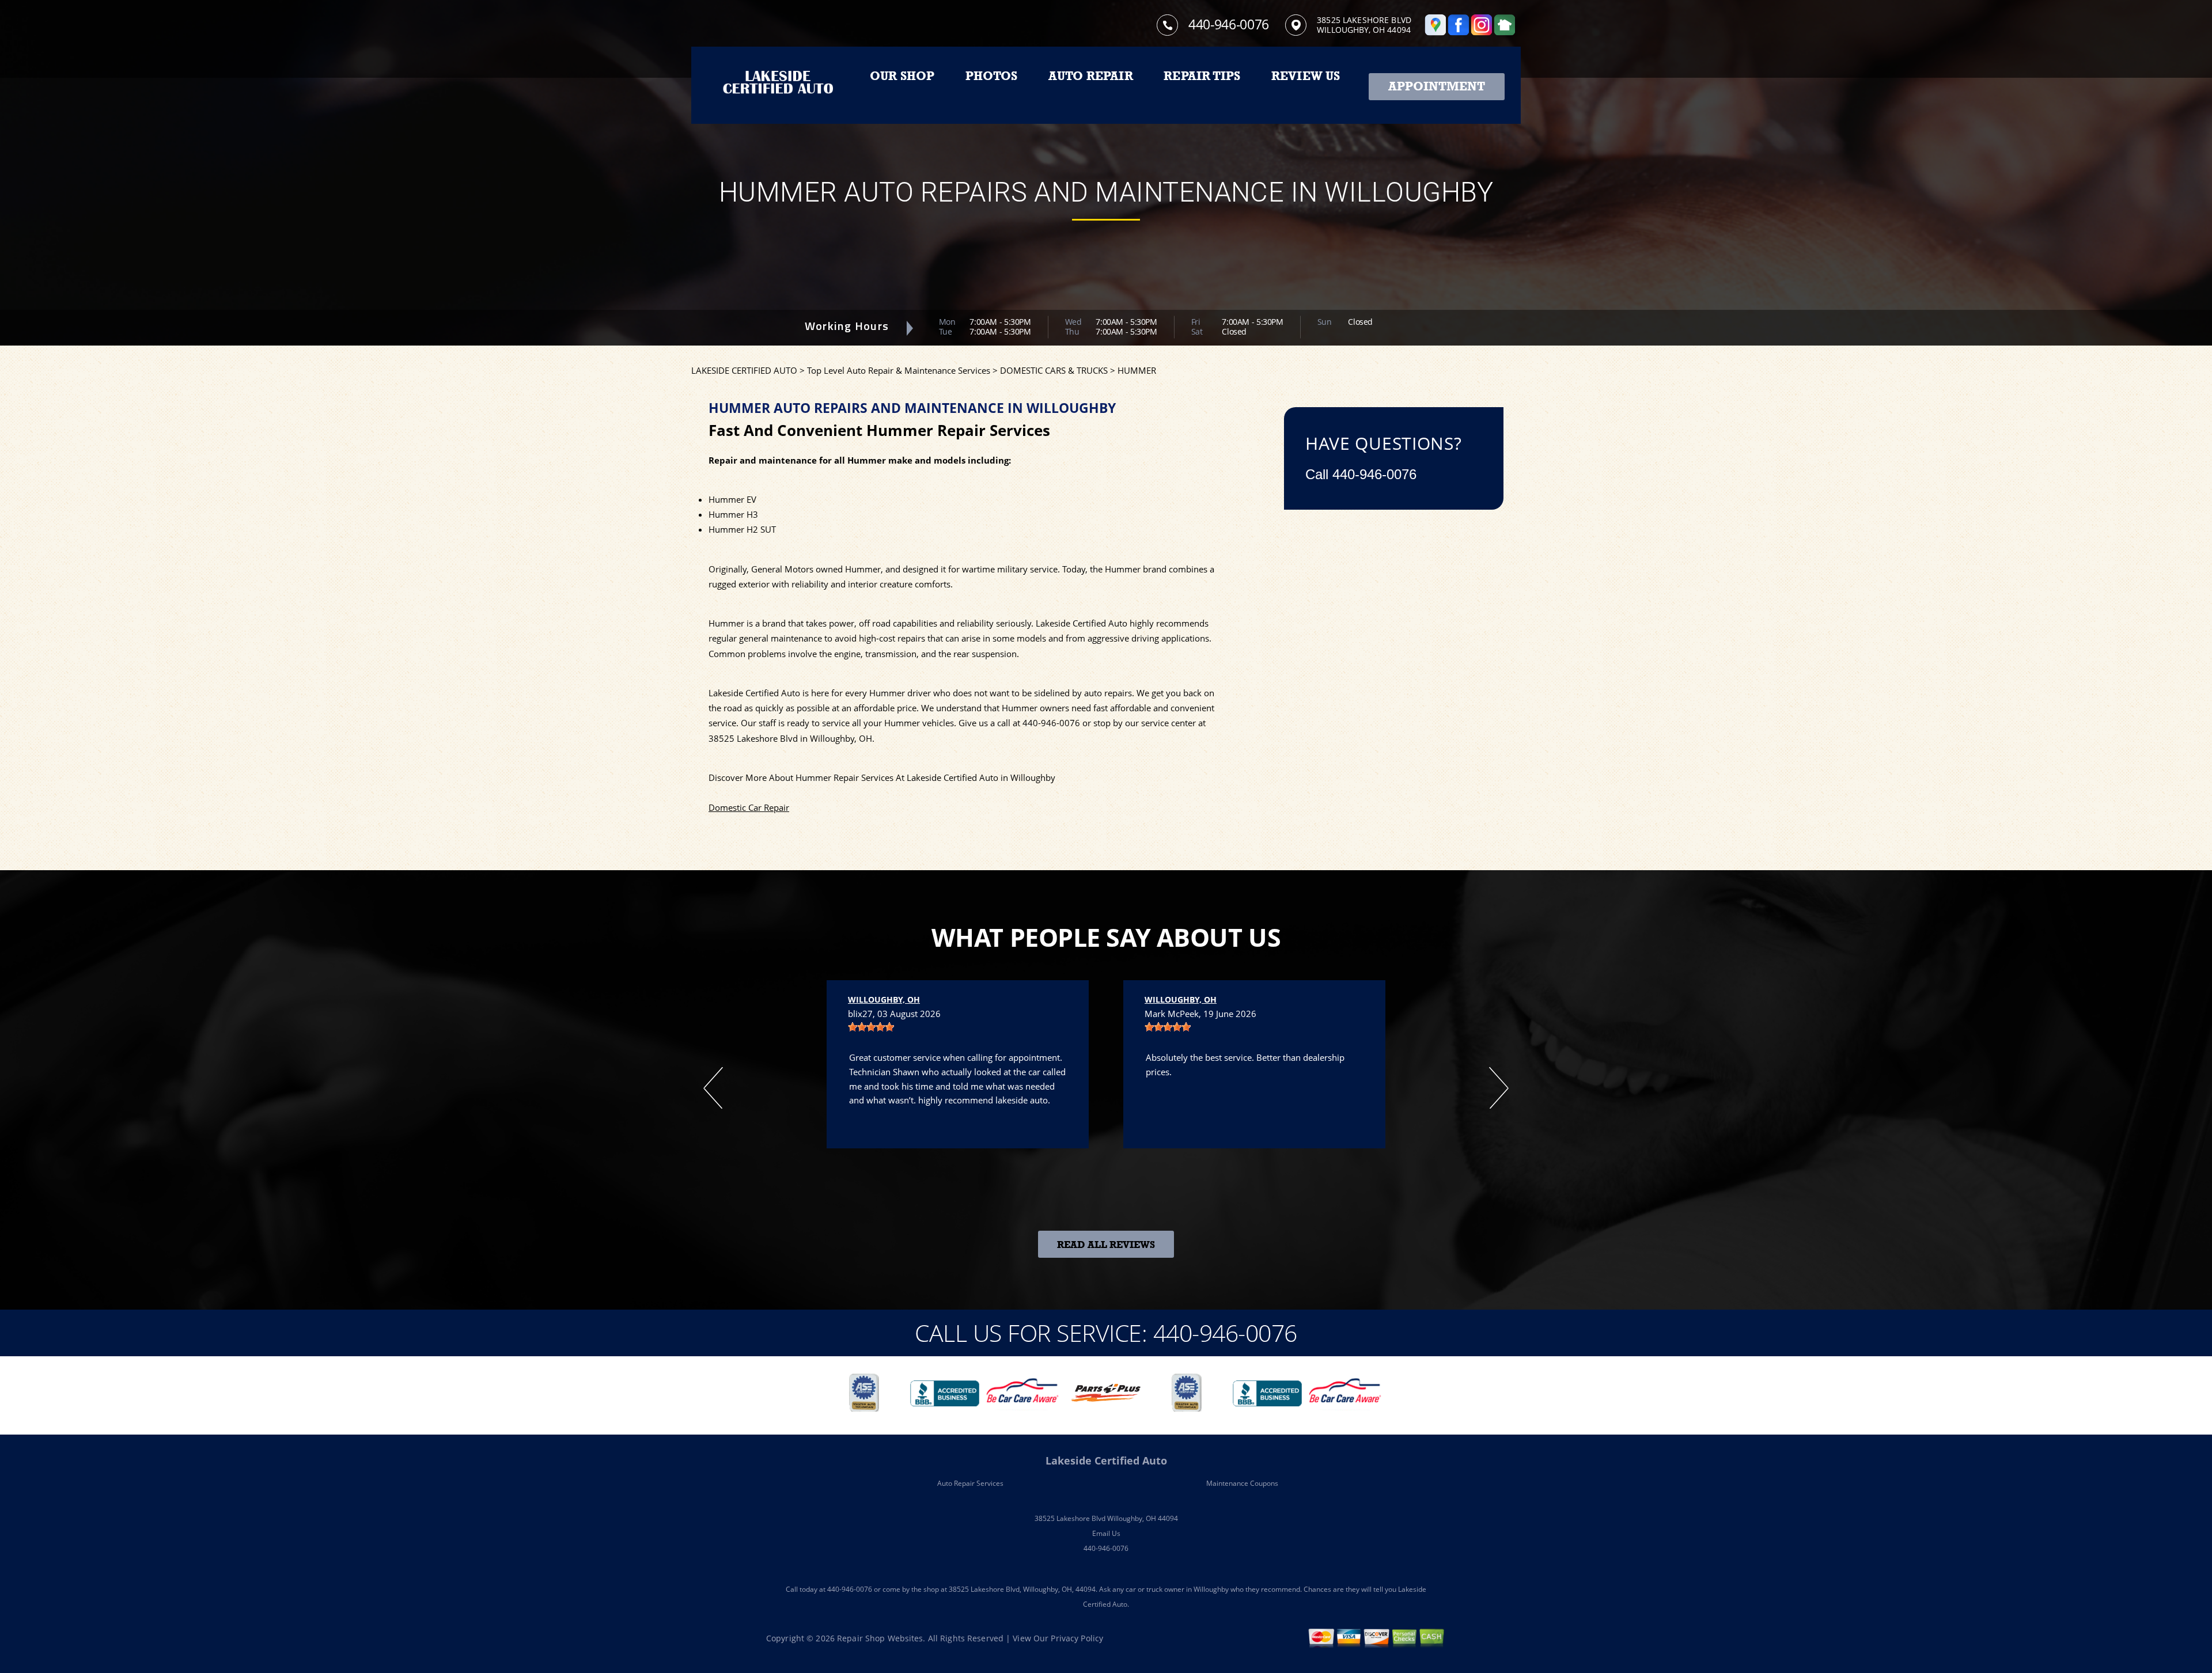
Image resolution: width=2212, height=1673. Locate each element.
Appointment (1437, 86)
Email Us (1106, 1533)
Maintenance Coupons (1242, 1483)
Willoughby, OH (884, 999)
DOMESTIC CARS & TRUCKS (1054, 370)
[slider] (871, 1027)
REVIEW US (1306, 76)
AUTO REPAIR (1091, 76)
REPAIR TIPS (1202, 76)
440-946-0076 (1229, 24)
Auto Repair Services (970, 1483)
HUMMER (1137, 370)
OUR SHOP (902, 76)
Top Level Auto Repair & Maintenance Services (899, 370)
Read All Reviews (1106, 1245)
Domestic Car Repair (749, 807)
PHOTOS (991, 76)
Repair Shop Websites (880, 1638)
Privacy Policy (1077, 1638)
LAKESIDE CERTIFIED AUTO (744, 370)
